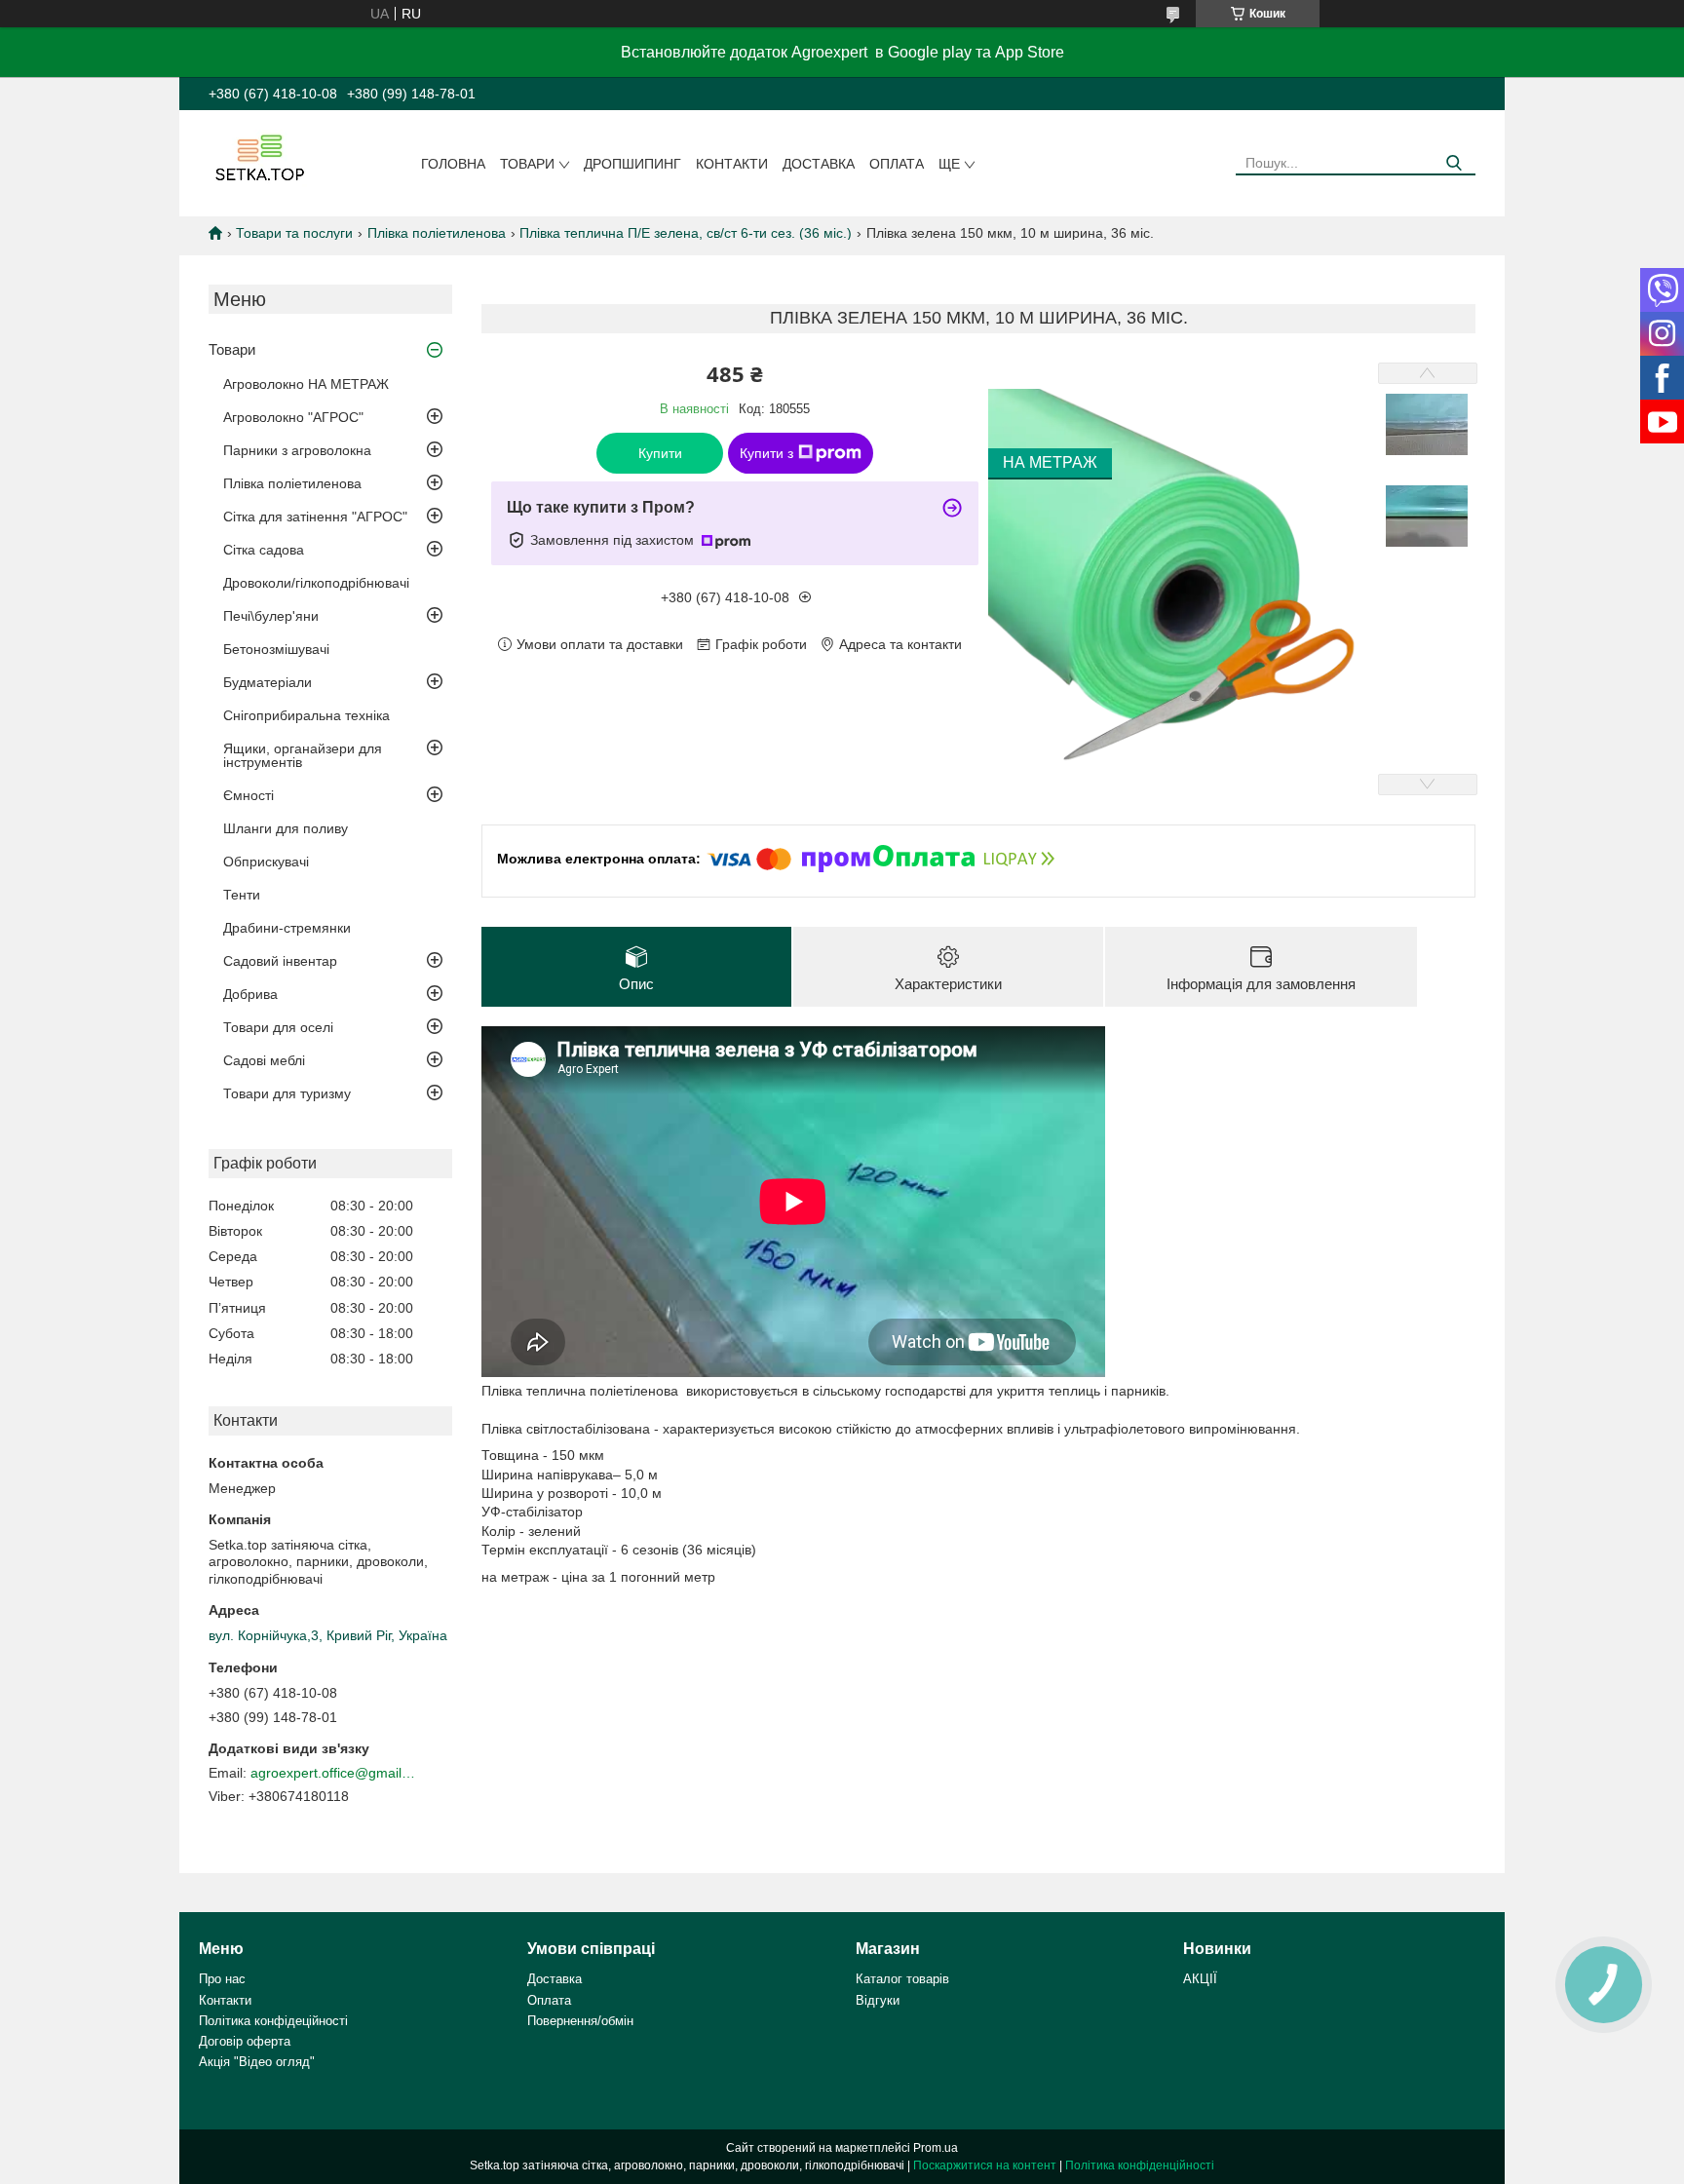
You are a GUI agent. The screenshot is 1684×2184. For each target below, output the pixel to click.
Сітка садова (264, 550)
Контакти (732, 164)
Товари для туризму (287, 1093)
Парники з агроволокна (297, 450)
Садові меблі (264, 1060)
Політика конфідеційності (273, 2021)
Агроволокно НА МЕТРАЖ (306, 384)
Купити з (766, 453)
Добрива (250, 994)
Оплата (897, 164)
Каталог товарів (902, 1979)
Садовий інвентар (280, 961)
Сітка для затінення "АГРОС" (315, 517)
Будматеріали (268, 682)
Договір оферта (245, 2041)
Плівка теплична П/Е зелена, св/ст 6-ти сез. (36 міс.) (686, 233)
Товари (527, 164)
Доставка (819, 164)
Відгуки (878, 2000)
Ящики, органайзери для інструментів (303, 755)
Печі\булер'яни (271, 616)
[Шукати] (1454, 163)
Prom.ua (936, 2148)
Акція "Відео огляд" (257, 2062)
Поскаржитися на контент (985, 2165)
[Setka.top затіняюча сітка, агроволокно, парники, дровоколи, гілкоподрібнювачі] (258, 157)
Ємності (249, 795)
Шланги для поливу (286, 828)
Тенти (242, 895)
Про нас (222, 1979)
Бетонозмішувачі (276, 649)
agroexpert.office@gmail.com (333, 1773)
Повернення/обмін (580, 2021)
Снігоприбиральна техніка (306, 715)
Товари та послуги (294, 233)
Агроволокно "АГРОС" (293, 417)
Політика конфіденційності (1140, 2165)
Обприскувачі (266, 862)
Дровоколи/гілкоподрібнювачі (316, 583)
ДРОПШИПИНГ (632, 164)
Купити (660, 453)
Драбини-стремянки (287, 928)
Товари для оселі (278, 1027)
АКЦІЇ (1200, 1979)
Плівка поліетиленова (437, 233)
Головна (453, 164)
